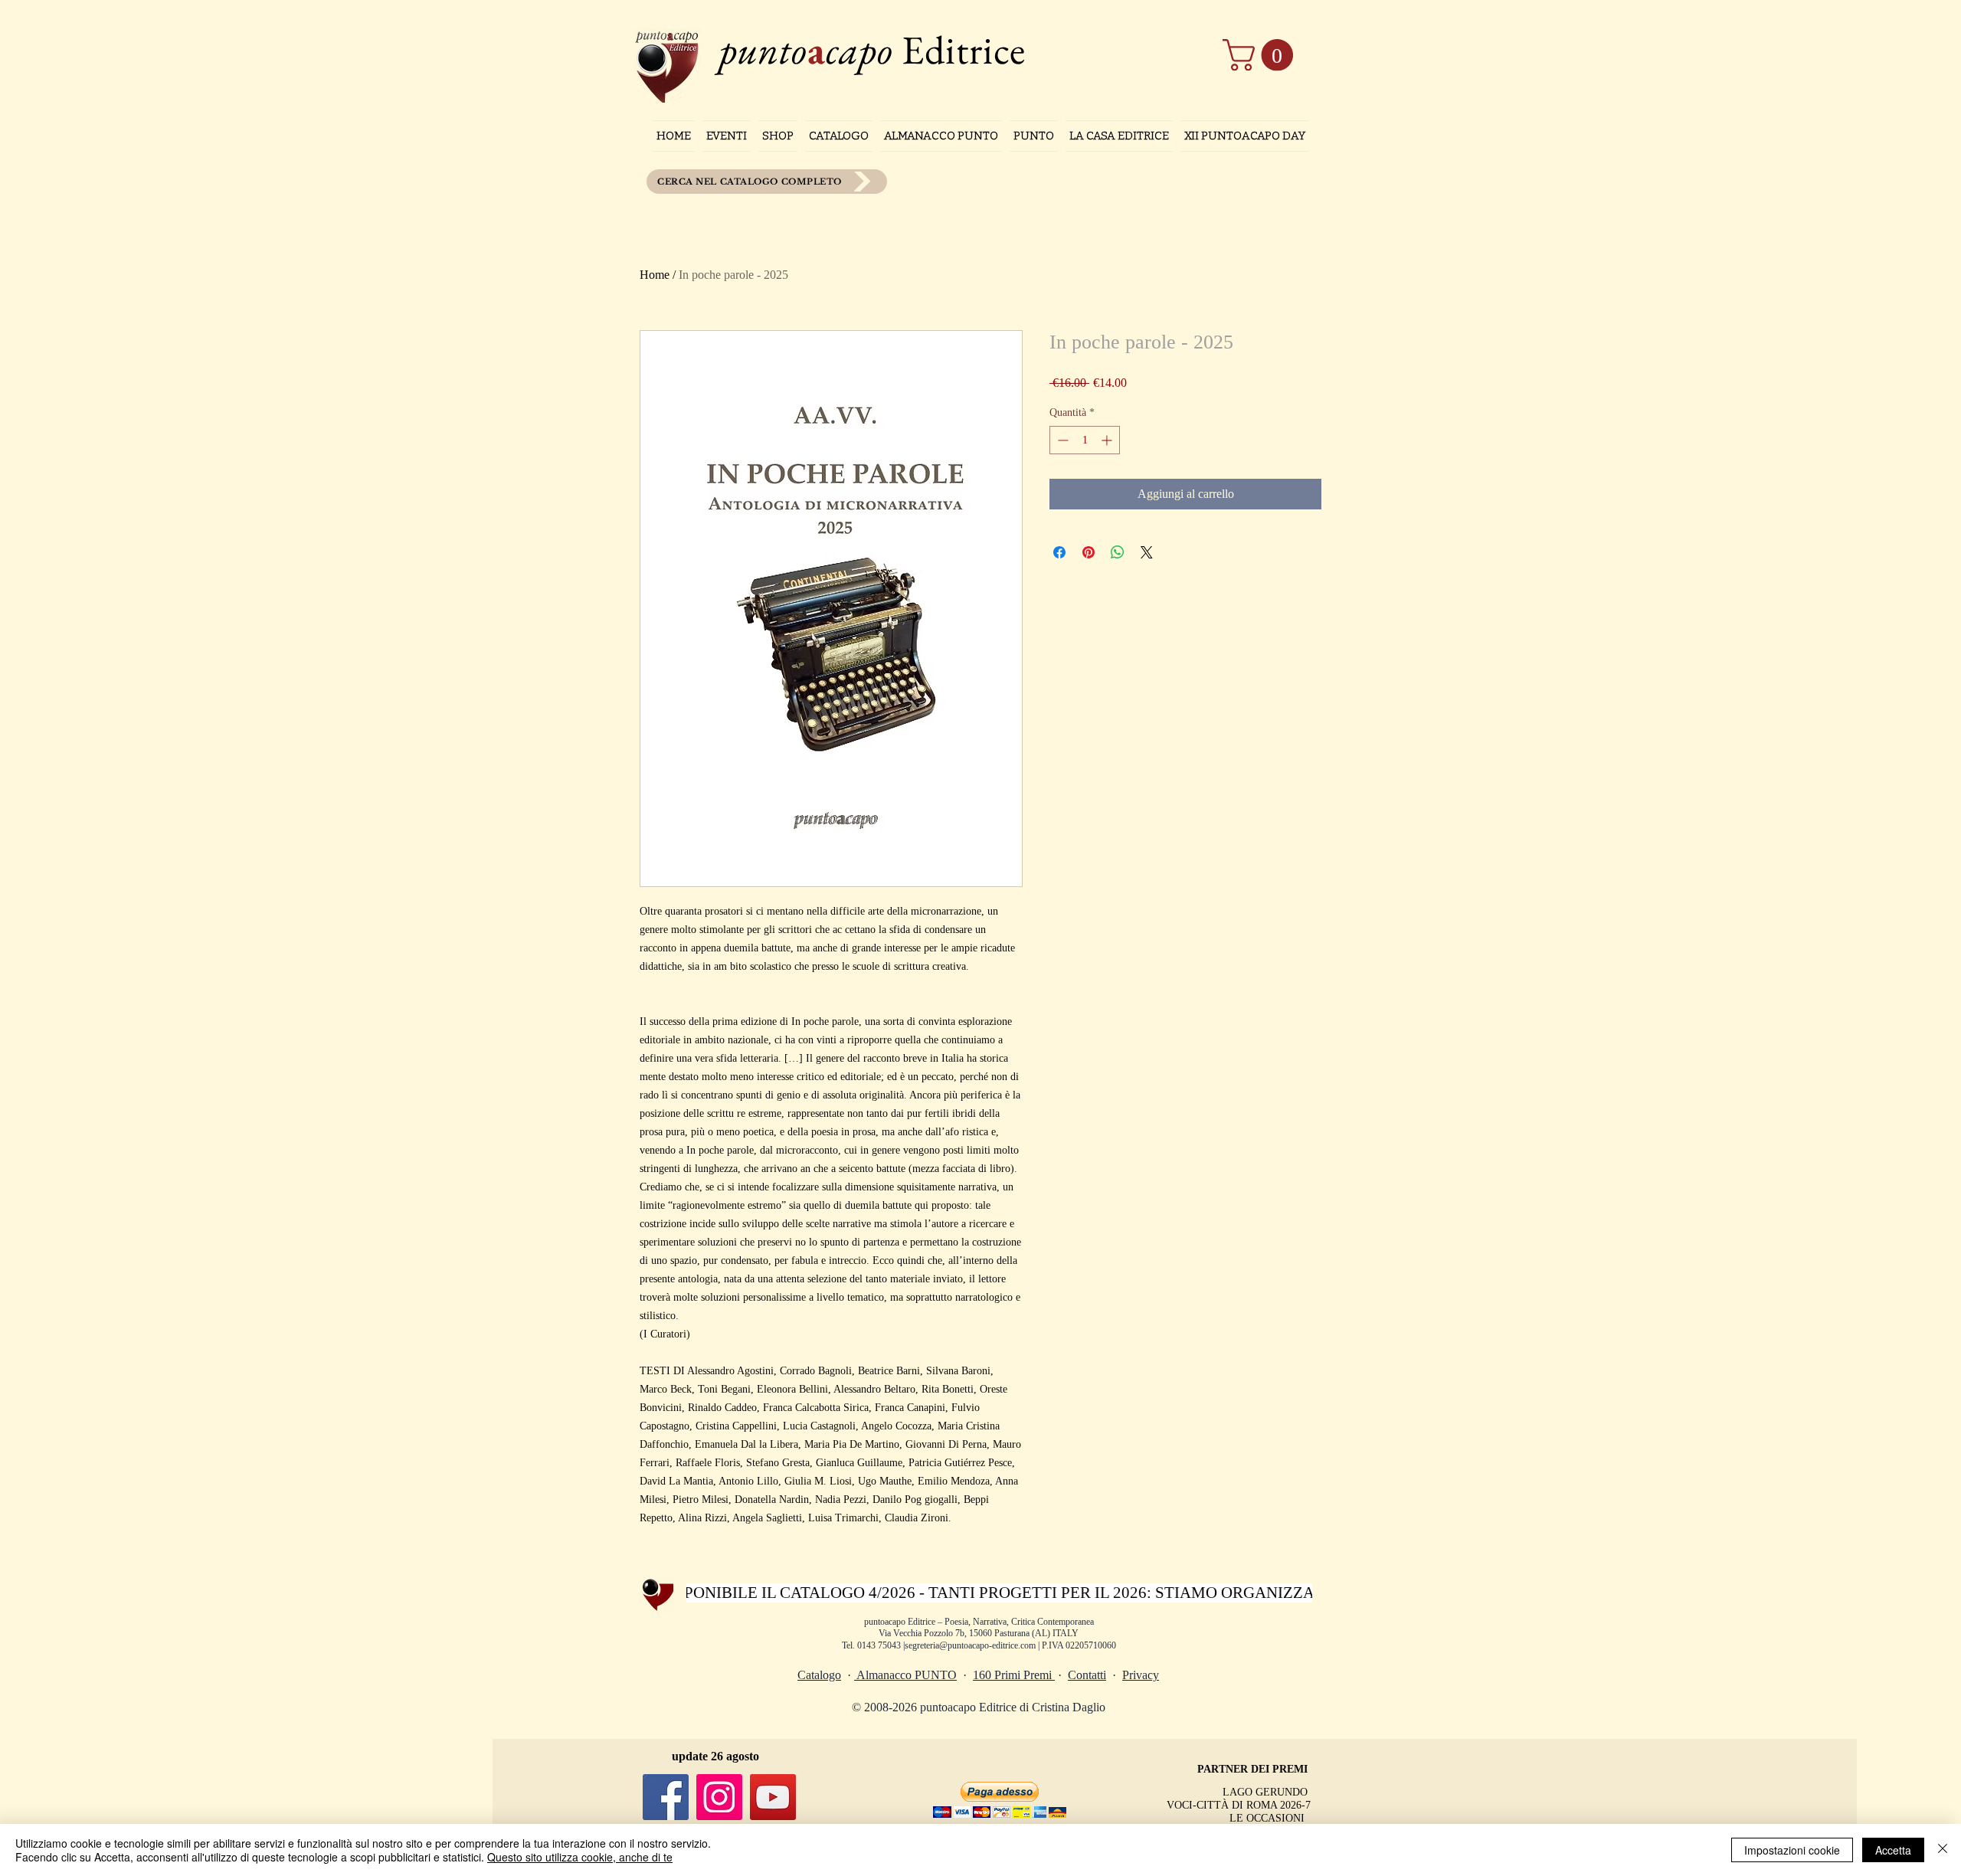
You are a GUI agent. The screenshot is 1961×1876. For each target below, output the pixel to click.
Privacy (1141, 1675)
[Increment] (1108, 440)
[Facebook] (666, 1797)
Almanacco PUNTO (905, 1675)
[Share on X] (1147, 552)
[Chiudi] (1943, 1850)
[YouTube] (773, 1797)
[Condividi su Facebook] (1059, 552)
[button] (1262, 55)
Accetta (1893, 1850)
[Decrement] (1061, 440)
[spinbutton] (1085, 440)
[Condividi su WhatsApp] (1118, 552)
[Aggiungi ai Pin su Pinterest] (1089, 552)
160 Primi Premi (1014, 1675)
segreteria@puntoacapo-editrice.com (970, 1645)
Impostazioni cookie (1792, 1850)
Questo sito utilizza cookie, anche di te (580, 1857)
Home (655, 275)
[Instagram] (719, 1797)
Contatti (1087, 1675)
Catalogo (819, 1675)
